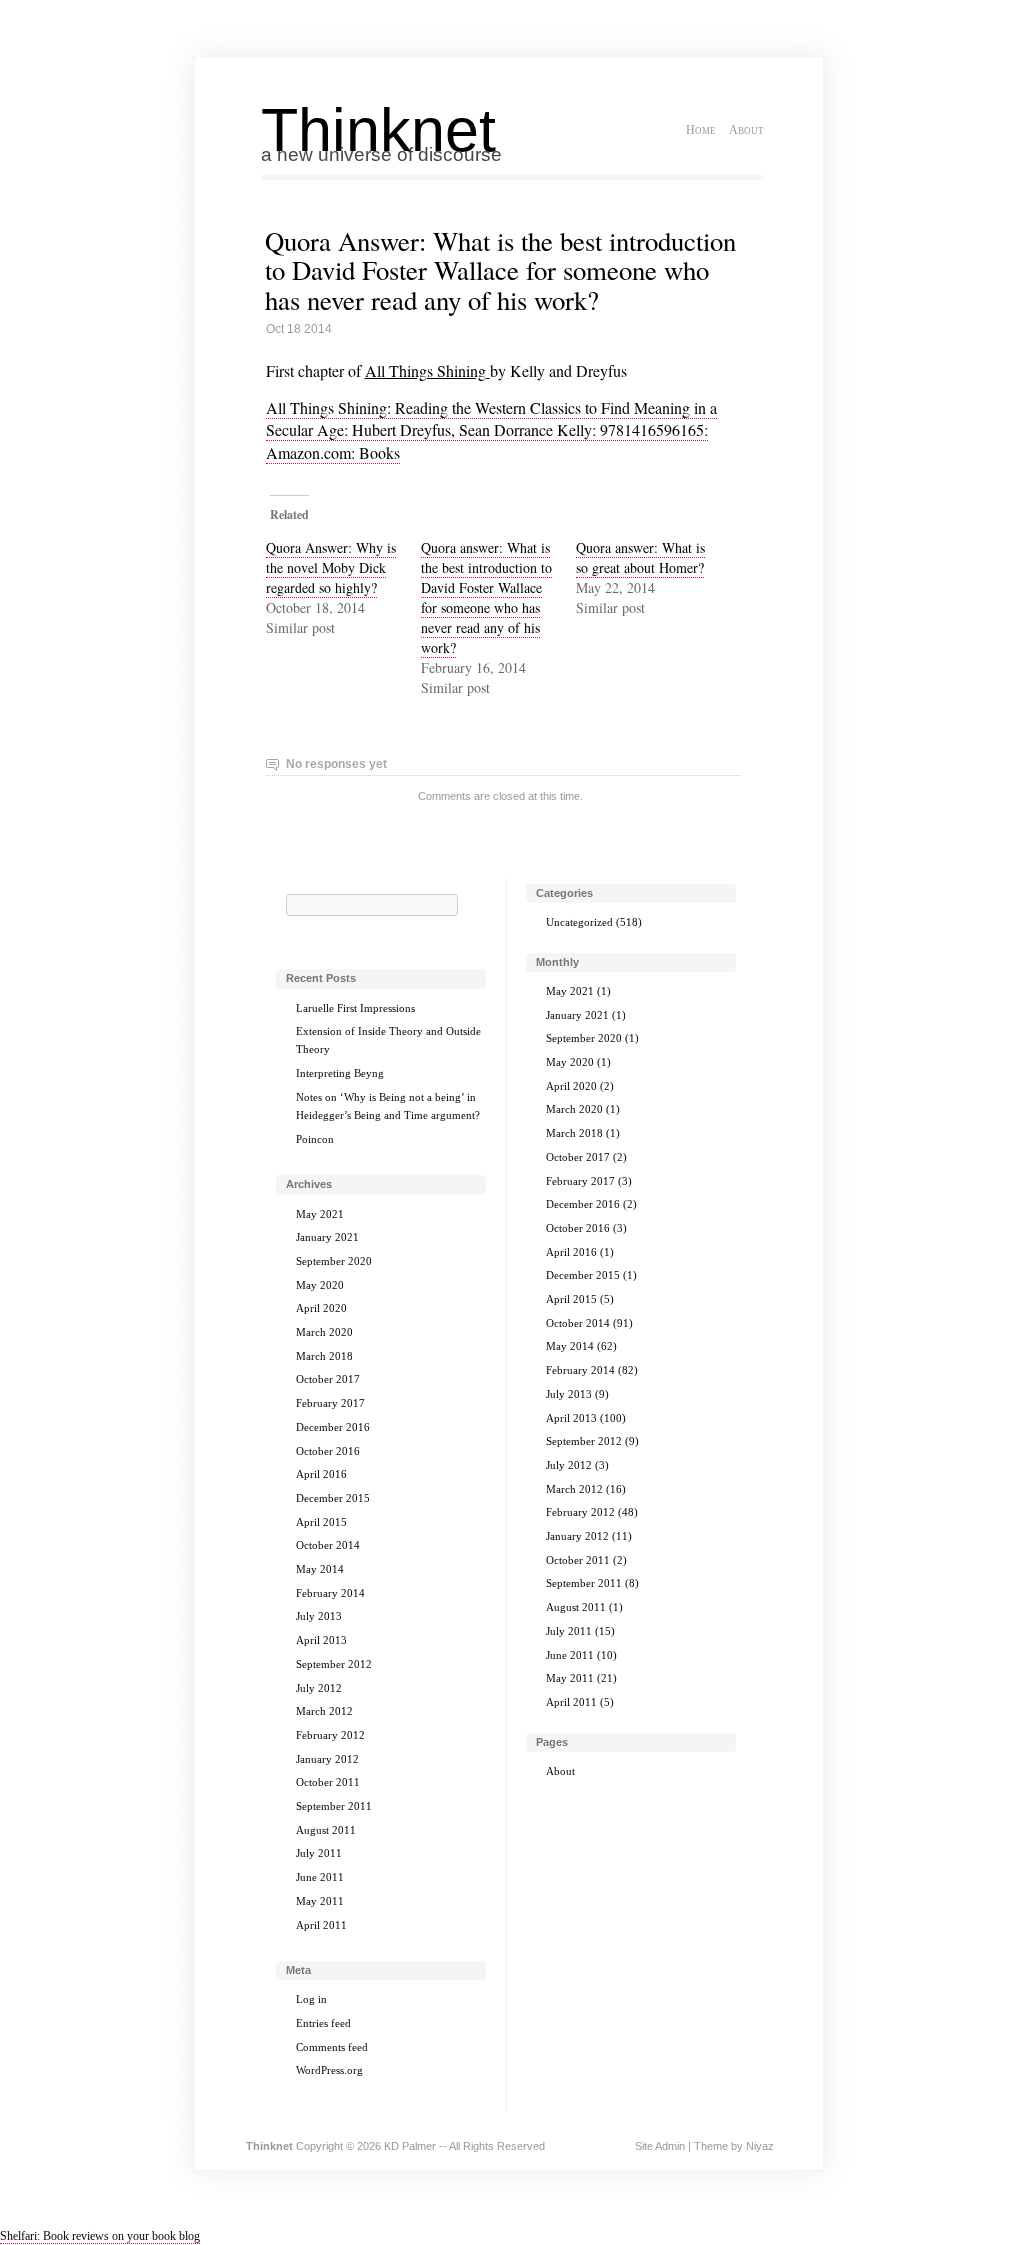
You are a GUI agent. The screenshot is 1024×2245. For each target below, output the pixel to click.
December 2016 (333, 1427)
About (746, 130)
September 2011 (334, 1806)
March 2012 (324, 1711)
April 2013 (321, 1640)
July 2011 (319, 1853)
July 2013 (319, 1616)
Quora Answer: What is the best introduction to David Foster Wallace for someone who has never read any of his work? (500, 270)
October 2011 (328, 1782)
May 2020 (320, 1285)
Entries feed (323, 2023)
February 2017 (330, 1403)
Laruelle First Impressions (355, 1008)
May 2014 (320, 1569)
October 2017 (328, 1379)
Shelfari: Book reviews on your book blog (100, 2236)
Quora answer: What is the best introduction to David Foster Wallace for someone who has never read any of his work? (486, 597)
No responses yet (336, 764)
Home (701, 130)
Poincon (315, 1139)
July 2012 (319, 1688)
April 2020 (321, 1308)
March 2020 (324, 1332)
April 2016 (321, 1474)
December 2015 (333, 1498)
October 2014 (328, 1545)
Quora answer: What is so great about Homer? (640, 557)
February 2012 (330, 1735)
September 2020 (334, 1261)
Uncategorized (579, 922)
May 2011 (320, 1901)
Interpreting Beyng (340, 1073)
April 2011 (321, 1925)
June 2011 (320, 1877)
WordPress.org (329, 2070)
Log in (311, 1999)
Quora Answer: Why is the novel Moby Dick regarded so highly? (331, 567)
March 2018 (324, 1356)
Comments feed (332, 2047)
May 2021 (320, 1214)
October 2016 (328, 1451)
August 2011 (326, 1830)
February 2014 (330, 1593)
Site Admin (660, 2146)
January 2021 (327, 1237)
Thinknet (378, 130)
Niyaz (760, 2146)
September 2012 (334, 1664)
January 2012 (327, 1759)
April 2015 (321, 1522)
